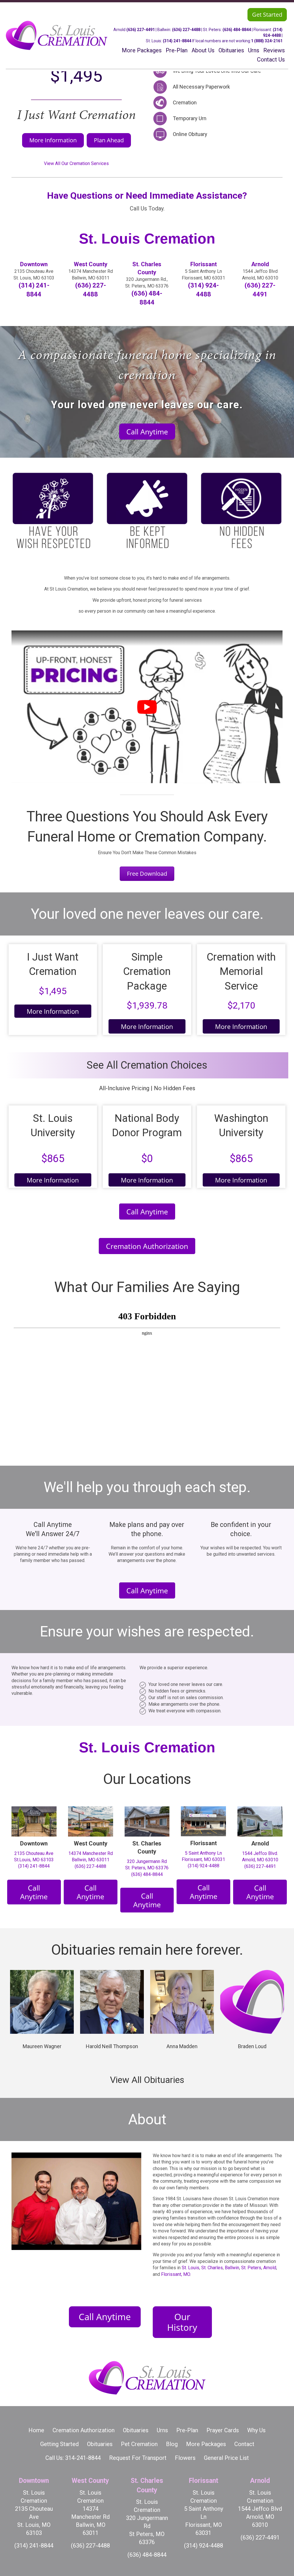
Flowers (185, 2458)
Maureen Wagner (42, 2046)
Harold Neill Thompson (112, 2046)
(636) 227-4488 (186, 30)
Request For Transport (138, 2458)
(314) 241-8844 (177, 41)
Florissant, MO (176, 2274)
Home (36, 2430)
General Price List (226, 2458)
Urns (162, 2430)
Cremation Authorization (84, 2430)
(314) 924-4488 (204, 1866)
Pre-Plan (187, 2430)
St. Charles (212, 2268)
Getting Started (59, 2444)
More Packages (206, 2444)
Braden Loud (252, 2046)
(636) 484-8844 (237, 30)
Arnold (270, 2268)
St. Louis (190, 2268)
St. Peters (251, 2268)
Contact (244, 2444)
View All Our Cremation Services (76, 163)
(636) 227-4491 (141, 30)
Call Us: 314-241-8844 (73, 2458)
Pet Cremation (139, 2444)
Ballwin (232, 2268)
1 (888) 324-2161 (267, 41)
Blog (172, 2444)
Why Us (256, 2430)
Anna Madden (182, 2046)
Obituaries (136, 2430)
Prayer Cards (223, 2430)
